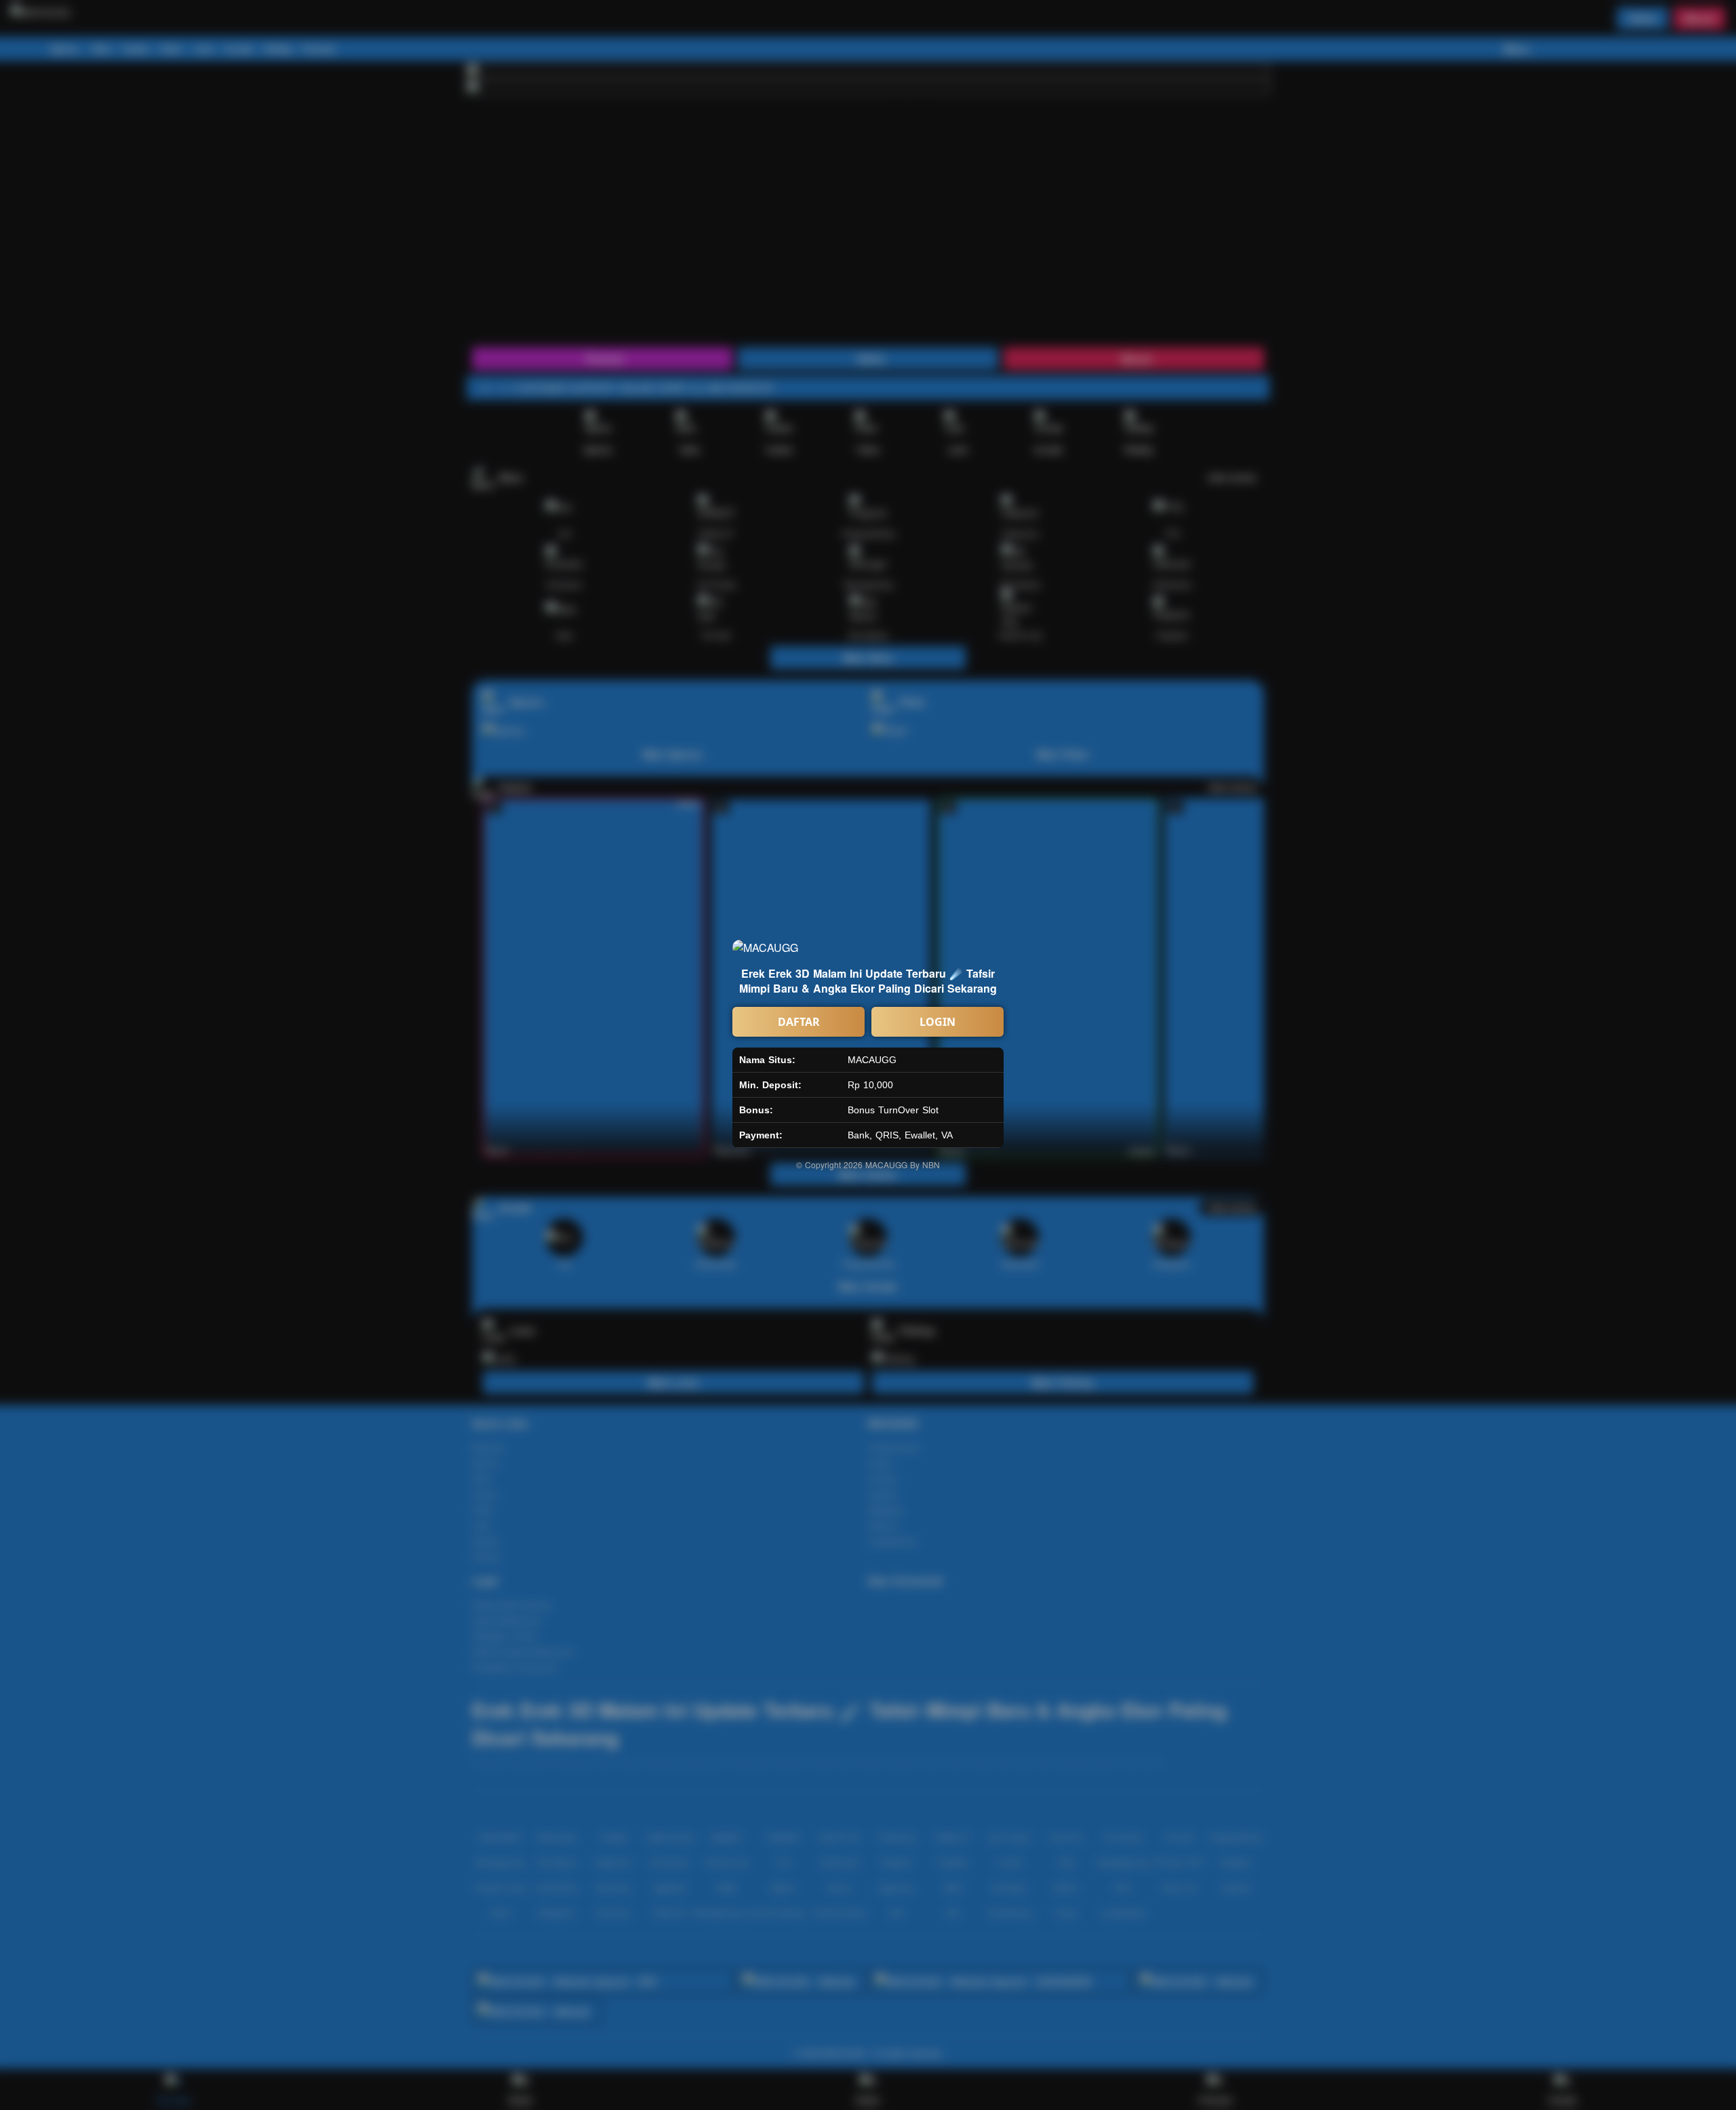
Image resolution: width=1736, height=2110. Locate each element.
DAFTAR (799, 1022)
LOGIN (938, 1022)
